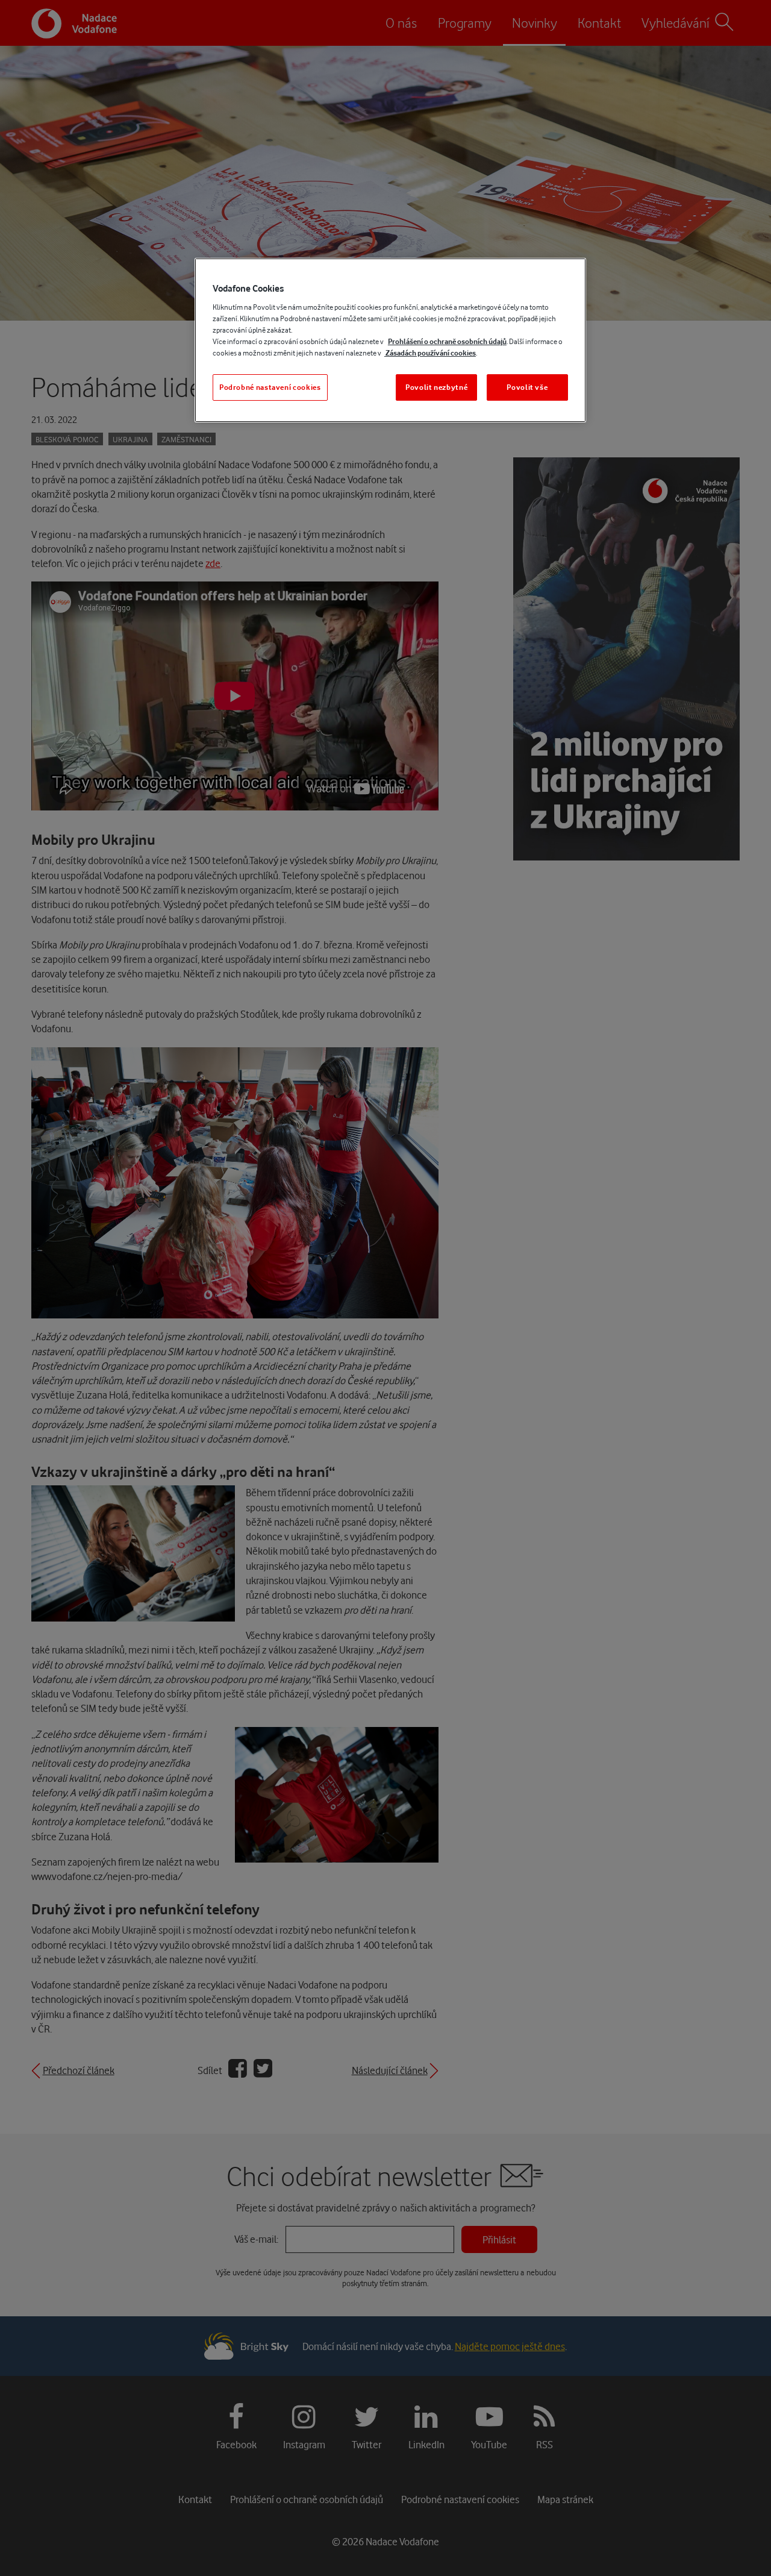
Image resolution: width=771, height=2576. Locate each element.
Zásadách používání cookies (430, 353)
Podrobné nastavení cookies (270, 387)
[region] (390, 340)
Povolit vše (527, 387)
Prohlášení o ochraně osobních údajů (447, 341)
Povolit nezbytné (436, 387)
